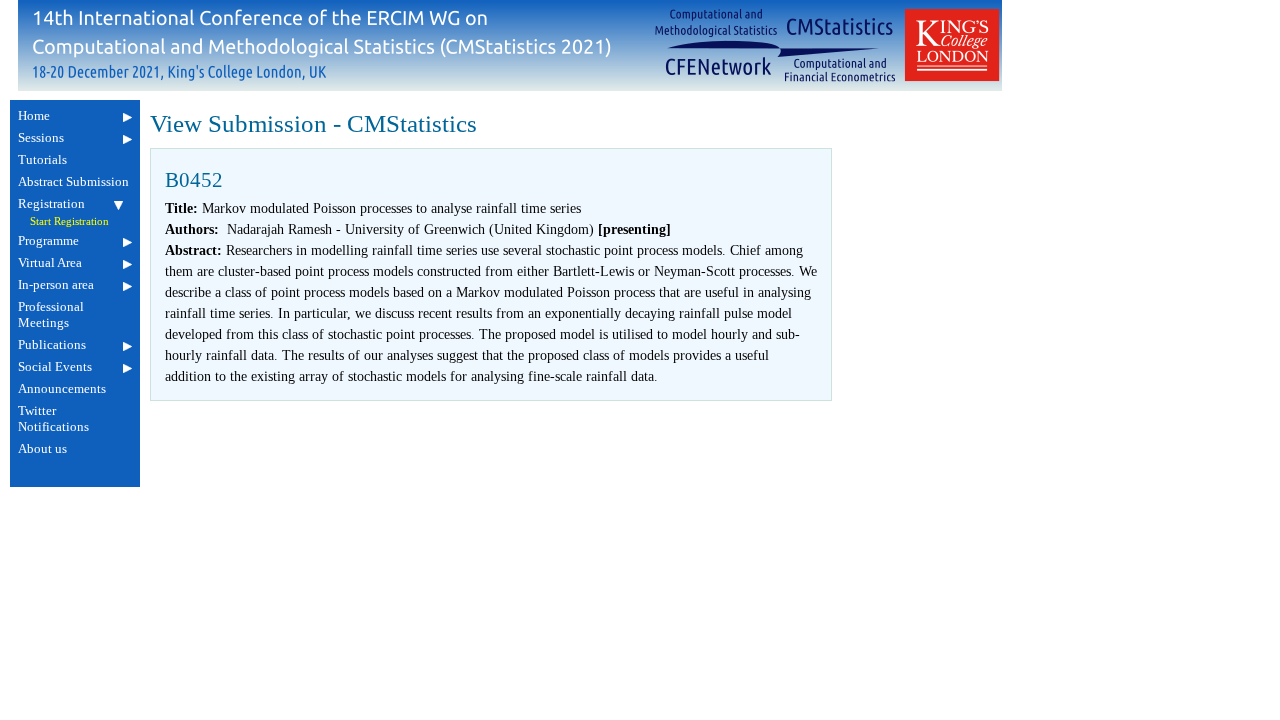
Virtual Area (50, 262)
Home (34, 115)
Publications (52, 344)
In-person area (56, 284)
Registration (51, 203)
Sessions (41, 137)
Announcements (62, 388)
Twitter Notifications (53, 418)
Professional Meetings (51, 314)
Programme (48, 240)
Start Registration (69, 221)
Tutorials (42, 159)
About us (42, 448)
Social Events (55, 366)
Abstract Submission (73, 181)
